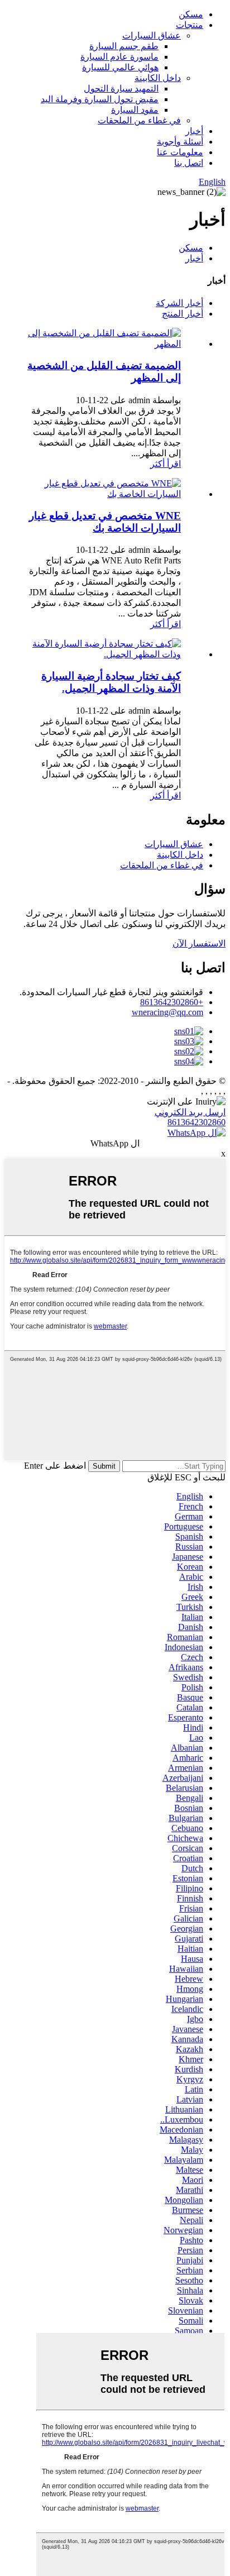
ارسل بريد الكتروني (190, 1112)
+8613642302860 (172, 1002)
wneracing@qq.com (167, 1012)
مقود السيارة (135, 110)
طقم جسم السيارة (124, 46)
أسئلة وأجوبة (180, 142)
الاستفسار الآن (199, 943)
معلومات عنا (180, 152)
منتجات (190, 25)
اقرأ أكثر (166, 464)
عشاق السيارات (152, 35)
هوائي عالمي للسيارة (120, 67)
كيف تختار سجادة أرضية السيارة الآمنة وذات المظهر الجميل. (111, 682)
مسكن (191, 14)
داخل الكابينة (158, 78)
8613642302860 (197, 1122)
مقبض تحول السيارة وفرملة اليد (100, 99)
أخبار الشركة (179, 303)
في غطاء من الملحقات (139, 120)
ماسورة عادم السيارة (119, 57)
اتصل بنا (189, 163)
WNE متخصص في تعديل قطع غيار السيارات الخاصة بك (105, 522)
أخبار (194, 131)
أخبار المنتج (183, 314)
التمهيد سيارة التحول (121, 89)
